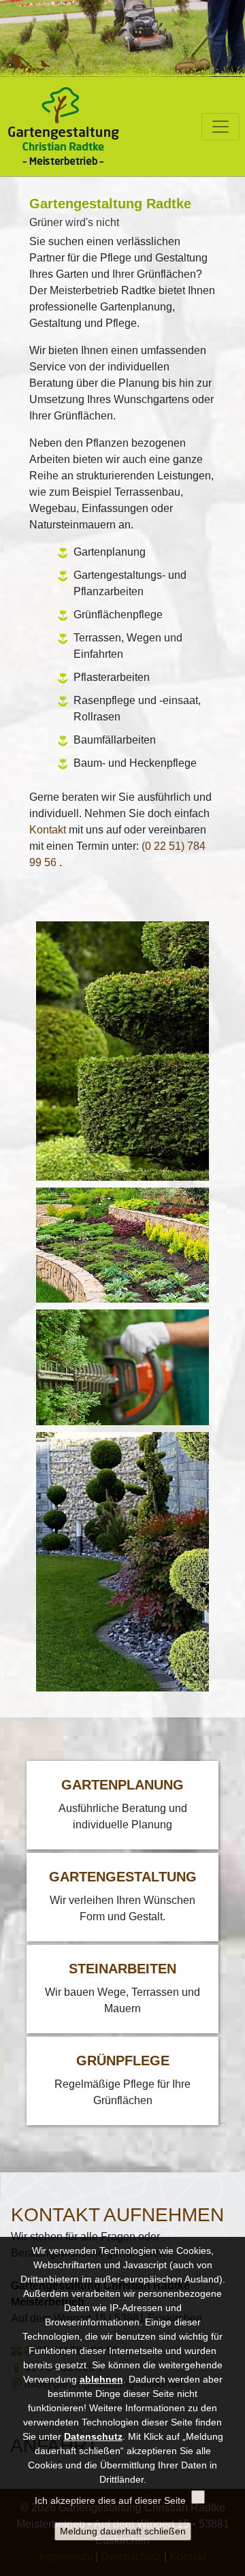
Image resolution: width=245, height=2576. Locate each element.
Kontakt (48, 830)
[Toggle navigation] (220, 127)
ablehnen (101, 2379)
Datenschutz (93, 2436)
